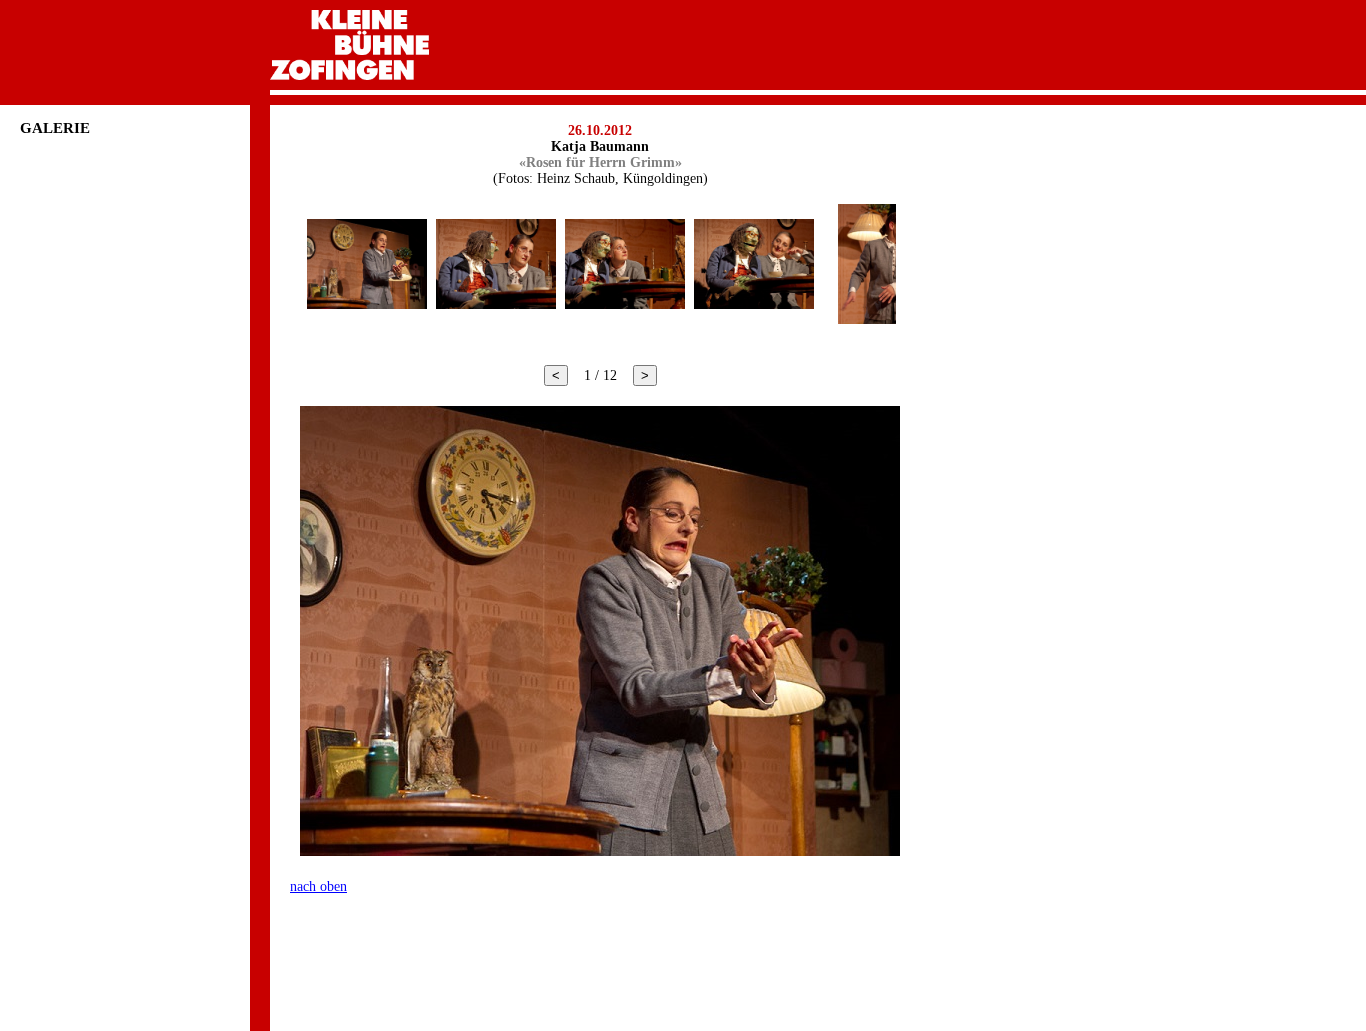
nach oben (318, 886)
